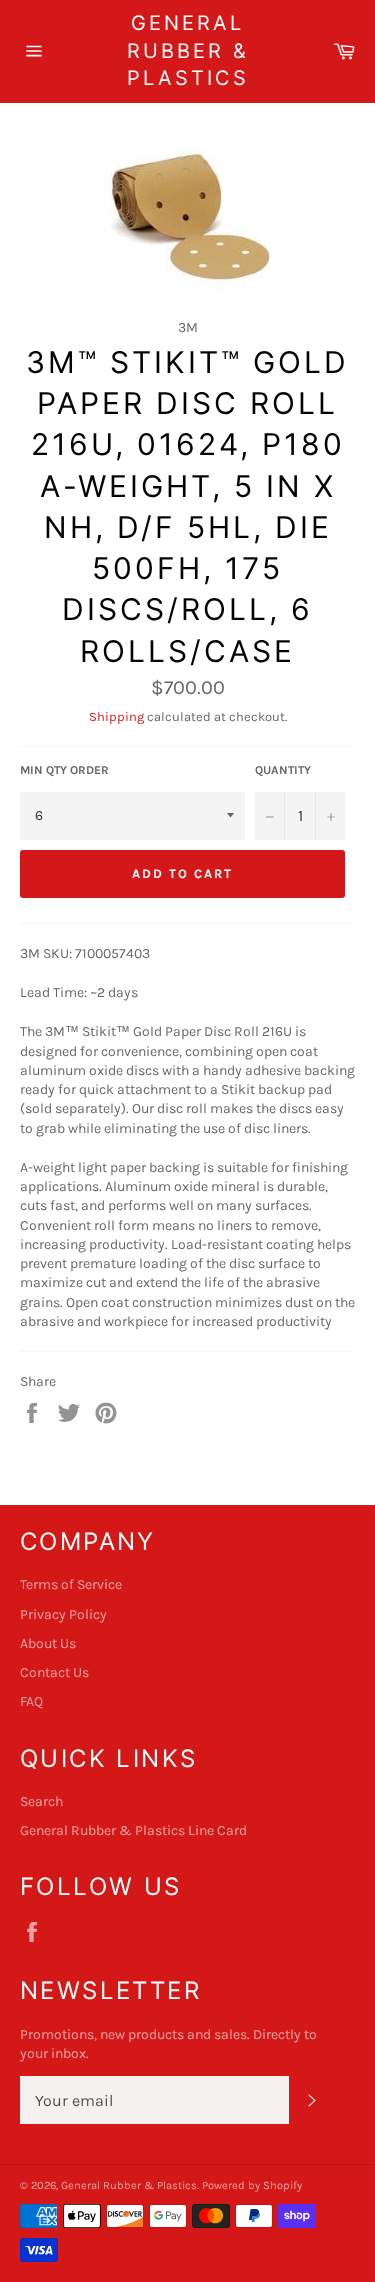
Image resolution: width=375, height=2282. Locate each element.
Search (41, 1801)
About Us (48, 1643)
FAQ (31, 1701)
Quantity (283, 770)
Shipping (116, 716)
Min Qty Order (64, 770)
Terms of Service (71, 1584)
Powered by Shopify (252, 2185)
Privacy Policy (63, 1614)
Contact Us (54, 1672)
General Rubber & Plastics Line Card (133, 1830)
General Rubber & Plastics (188, 50)
